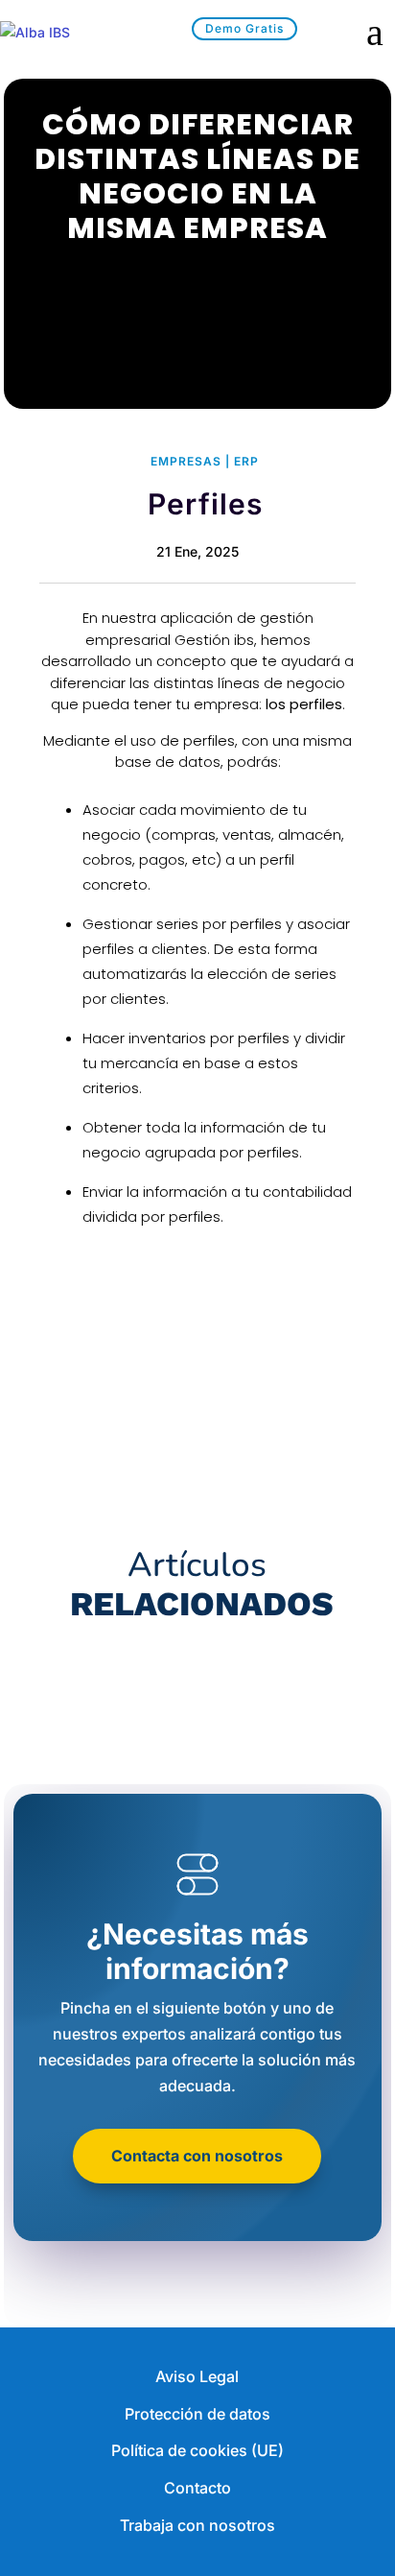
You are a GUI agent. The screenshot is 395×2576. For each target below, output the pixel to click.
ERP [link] (246, 461)
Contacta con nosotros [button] (197, 2156)
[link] (63, 33)
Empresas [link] (186, 461)
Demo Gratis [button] (244, 28)
